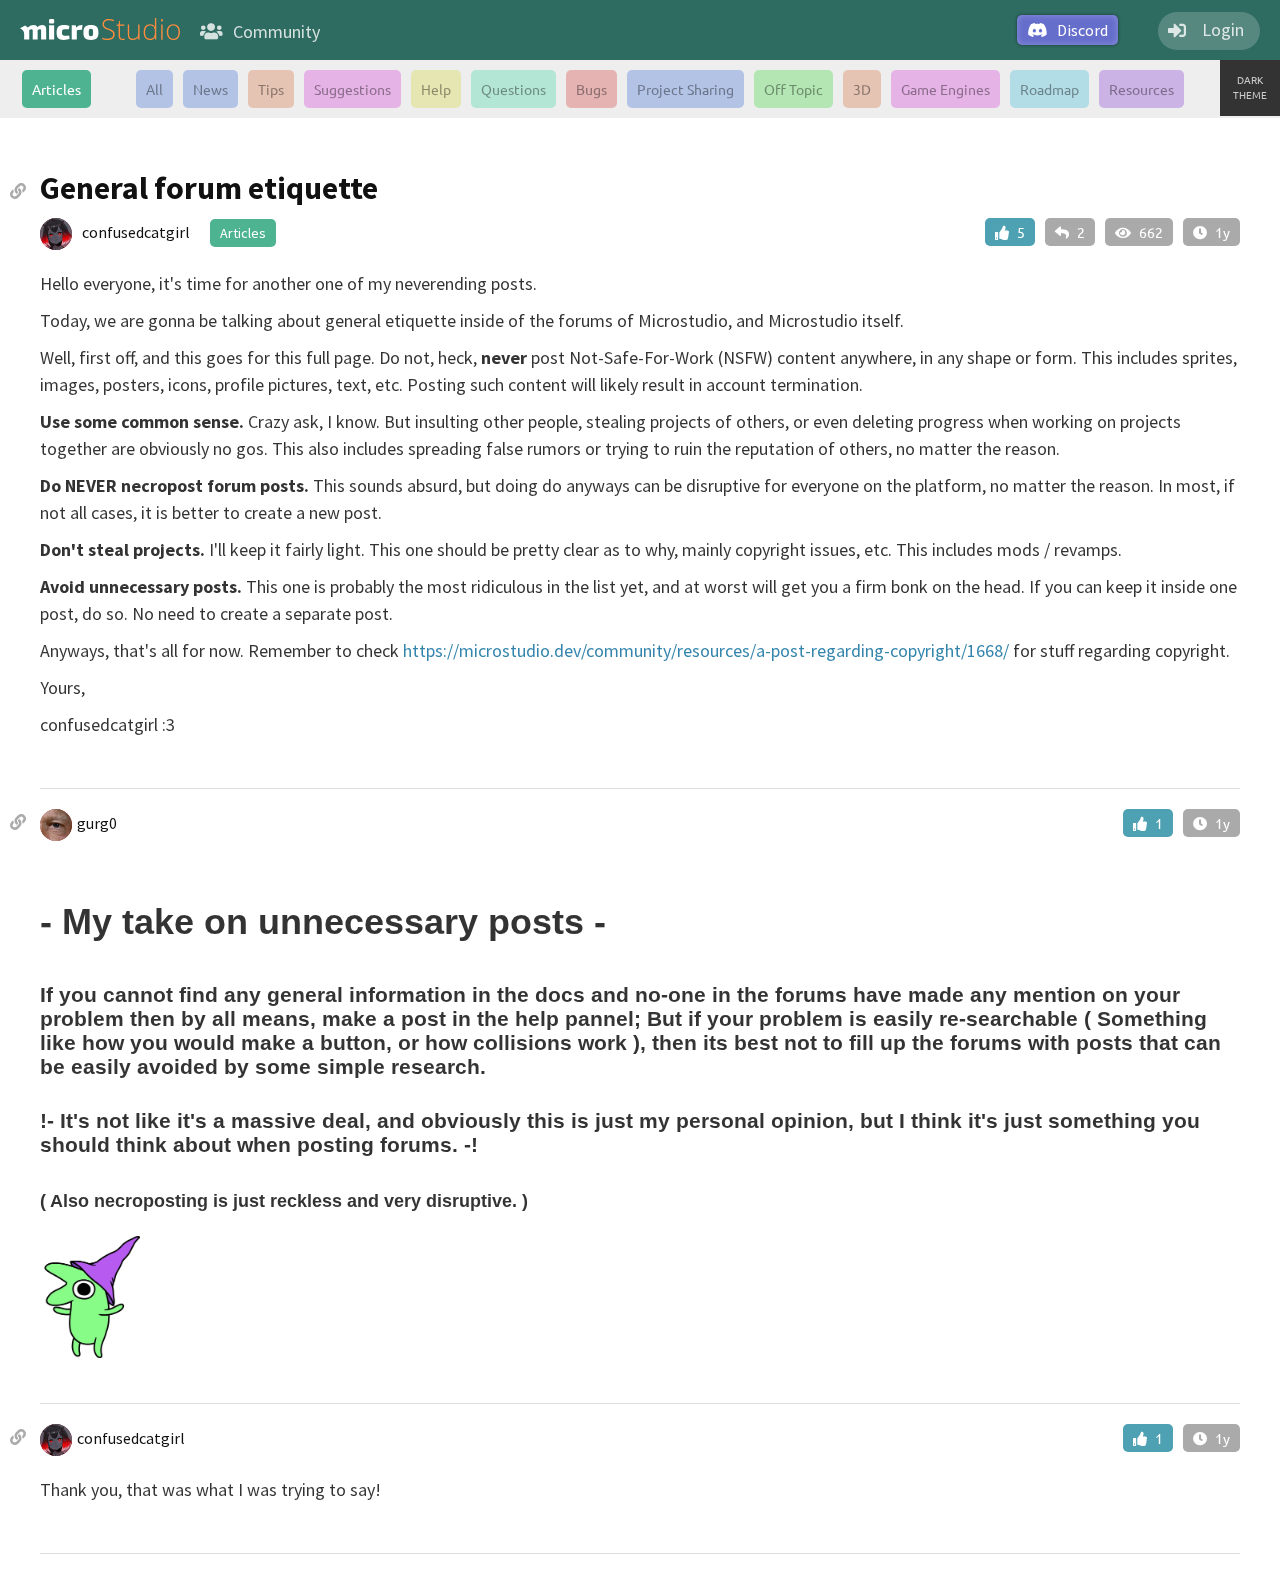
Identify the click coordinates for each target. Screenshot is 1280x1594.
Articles (56, 89)
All (154, 89)
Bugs (591, 89)
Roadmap (1049, 89)
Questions (513, 89)
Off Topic (793, 89)
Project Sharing (685, 89)
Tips (271, 89)
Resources (1141, 89)
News (210, 89)
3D (862, 89)
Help (436, 89)
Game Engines (945, 89)
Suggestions (352, 89)
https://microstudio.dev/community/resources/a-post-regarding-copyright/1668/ (706, 650)
